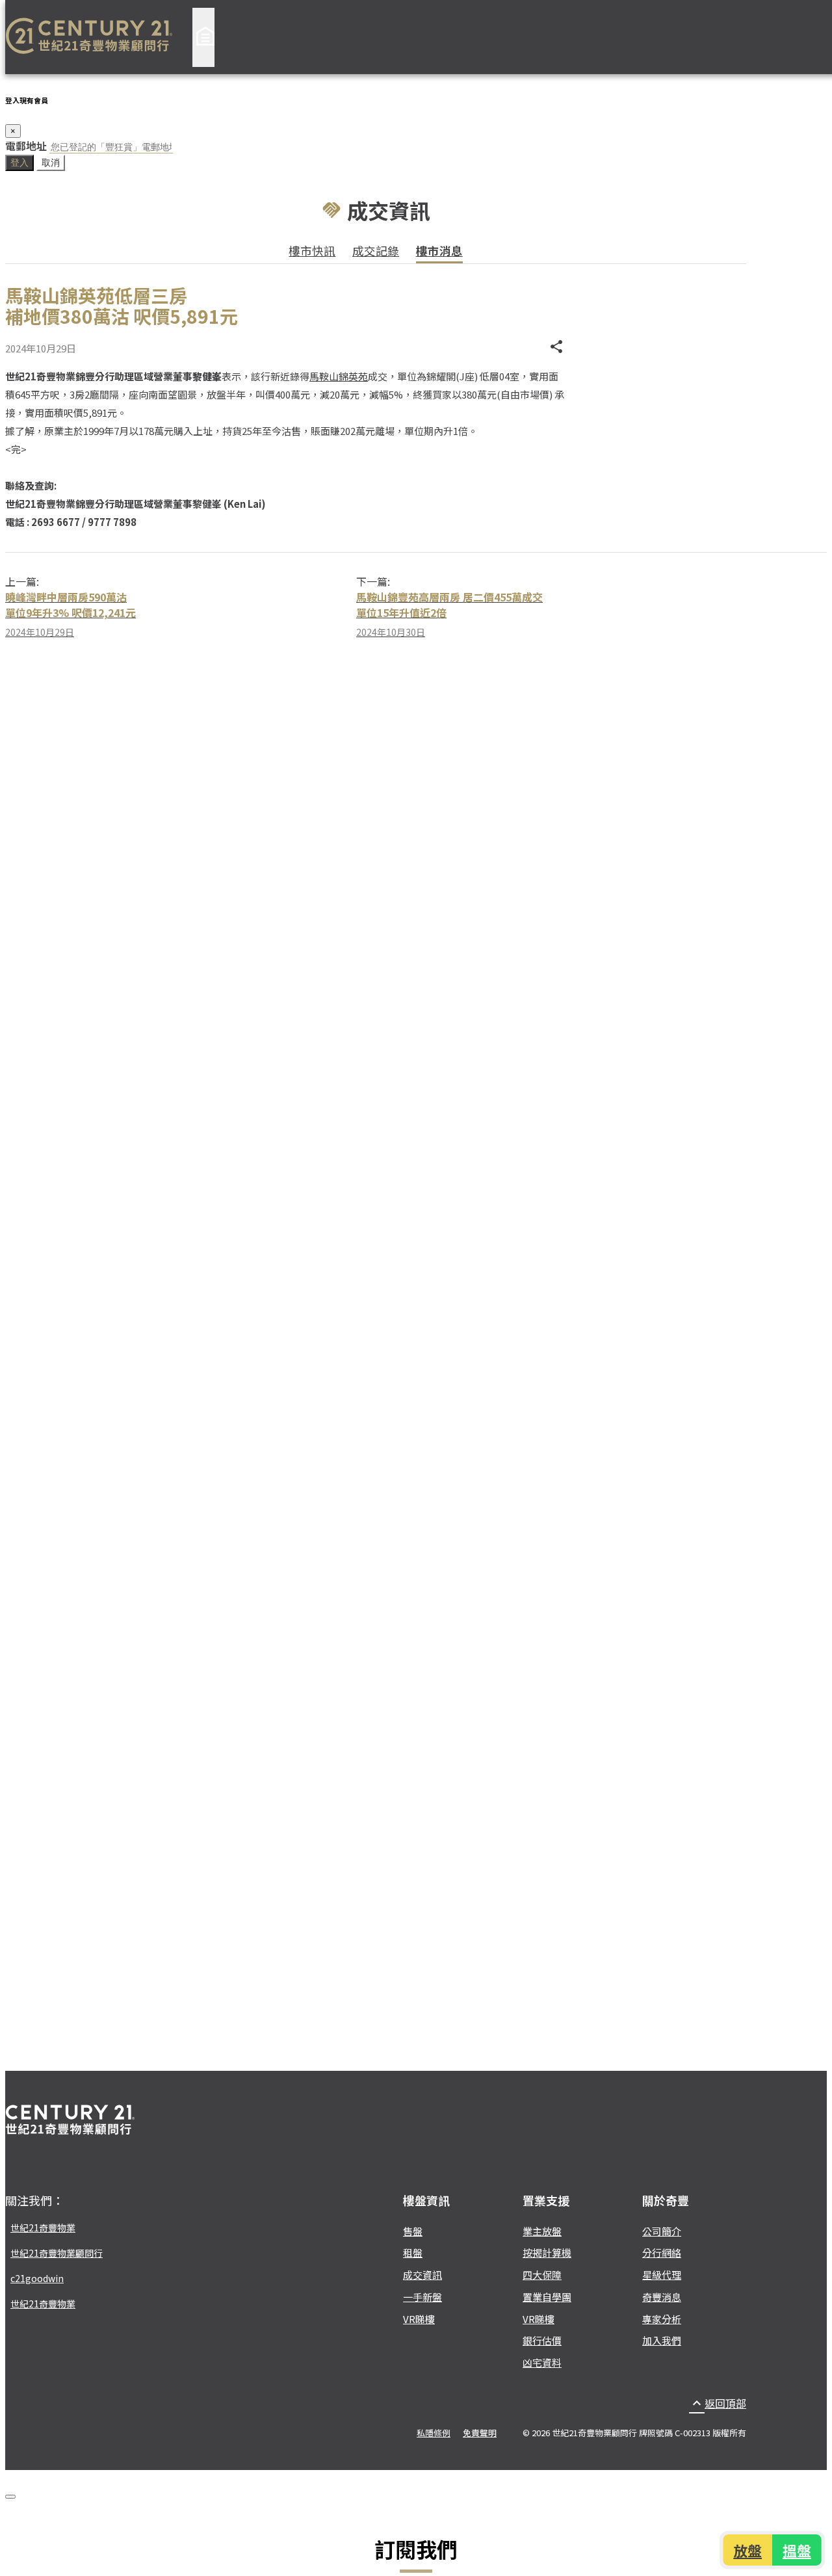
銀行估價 (542, 2340)
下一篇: (373, 581)
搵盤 (797, 2550)
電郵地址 (26, 146)
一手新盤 (422, 2297)
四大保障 (542, 2275)
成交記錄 (376, 251)
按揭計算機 (547, 2253)
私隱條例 (434, 2433)
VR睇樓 (419, 2319)
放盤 (748, 2550)
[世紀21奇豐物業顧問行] (89, 37)
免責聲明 (480, 2433)
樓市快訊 (312, 251)
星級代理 (662, 2275)
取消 (51, 163)
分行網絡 (662, 2253)
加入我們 (662, 2340)
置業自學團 (547, 2297)
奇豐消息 (662, 2297)
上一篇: (22, 581)
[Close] (10, 2497)
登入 (19, 163)
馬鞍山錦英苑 (339, 376)
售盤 (413, 2231)
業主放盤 (542, 2231)
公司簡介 (662, 2231)
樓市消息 (439, 251)
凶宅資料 (542, 2362)
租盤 (413, 2253)
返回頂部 (718, 2403)
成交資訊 (422, 2275)
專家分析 (662, 2319)
